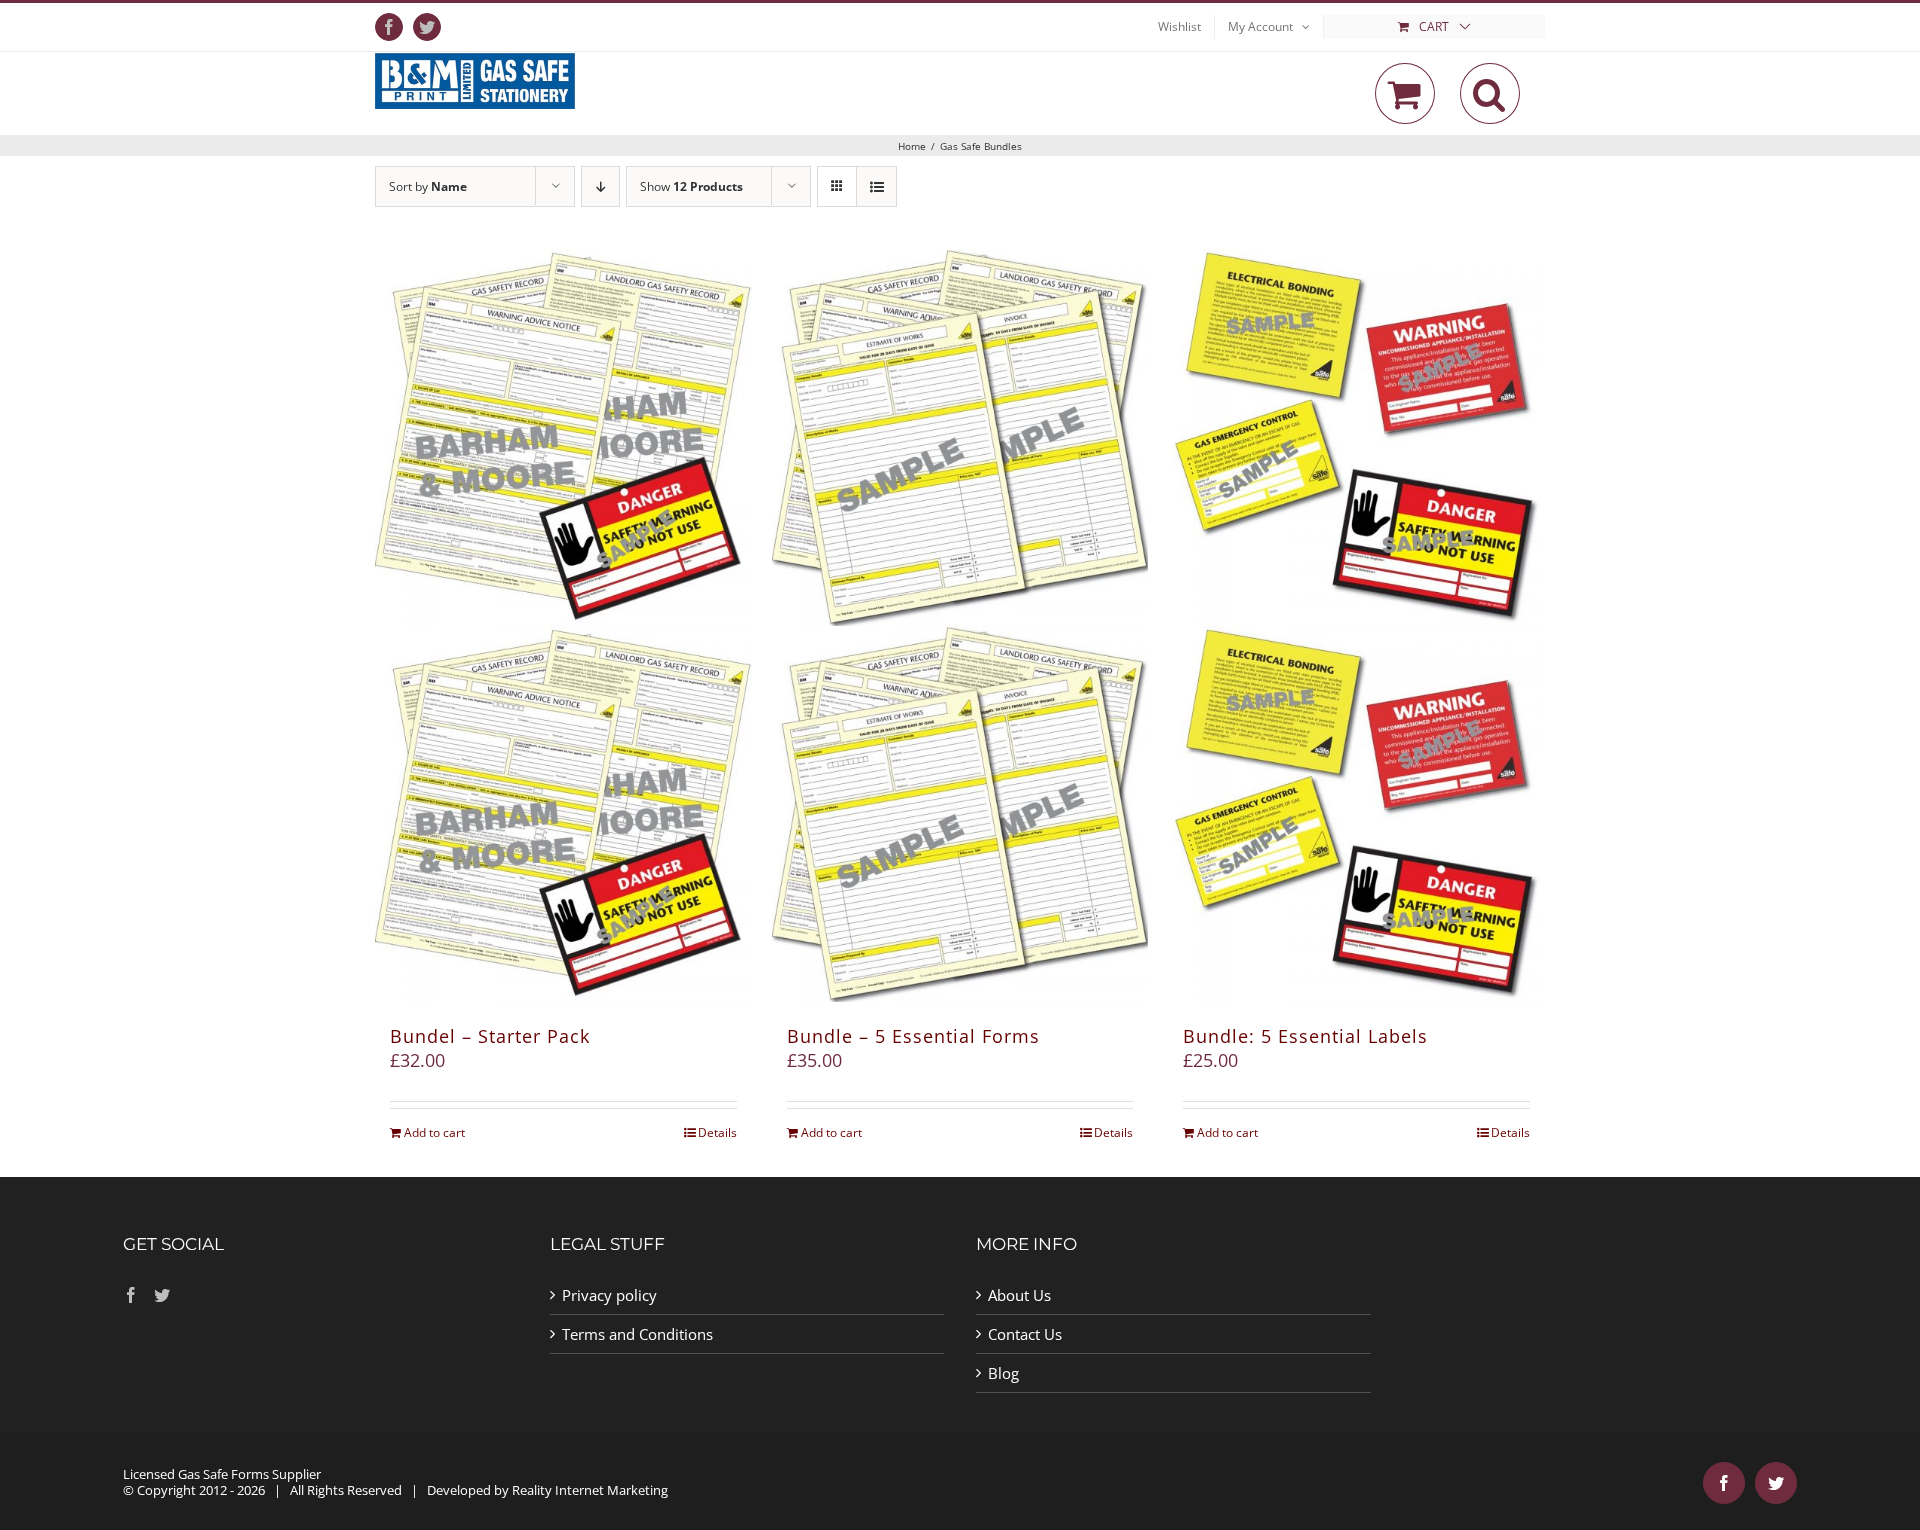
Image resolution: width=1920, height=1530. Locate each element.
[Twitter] (162, 1295)
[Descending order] (600, 186)
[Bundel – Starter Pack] (563, 625)
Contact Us (1025, 1334)
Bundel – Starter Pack (490, 1036)
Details (717, 1132)
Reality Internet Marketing (590, 1490)
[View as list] (876, 186)
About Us (1019, 1295)
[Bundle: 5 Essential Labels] (1356, 625)
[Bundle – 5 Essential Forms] (960, 625)
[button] (1490, 93)
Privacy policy (609, 1295)
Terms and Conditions (637, 1334)
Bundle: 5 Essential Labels (1305, 1036)
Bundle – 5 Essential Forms (913, 1036)
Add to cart (434, 1132)
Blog (1003, 1373)
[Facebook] (131, 1295)
